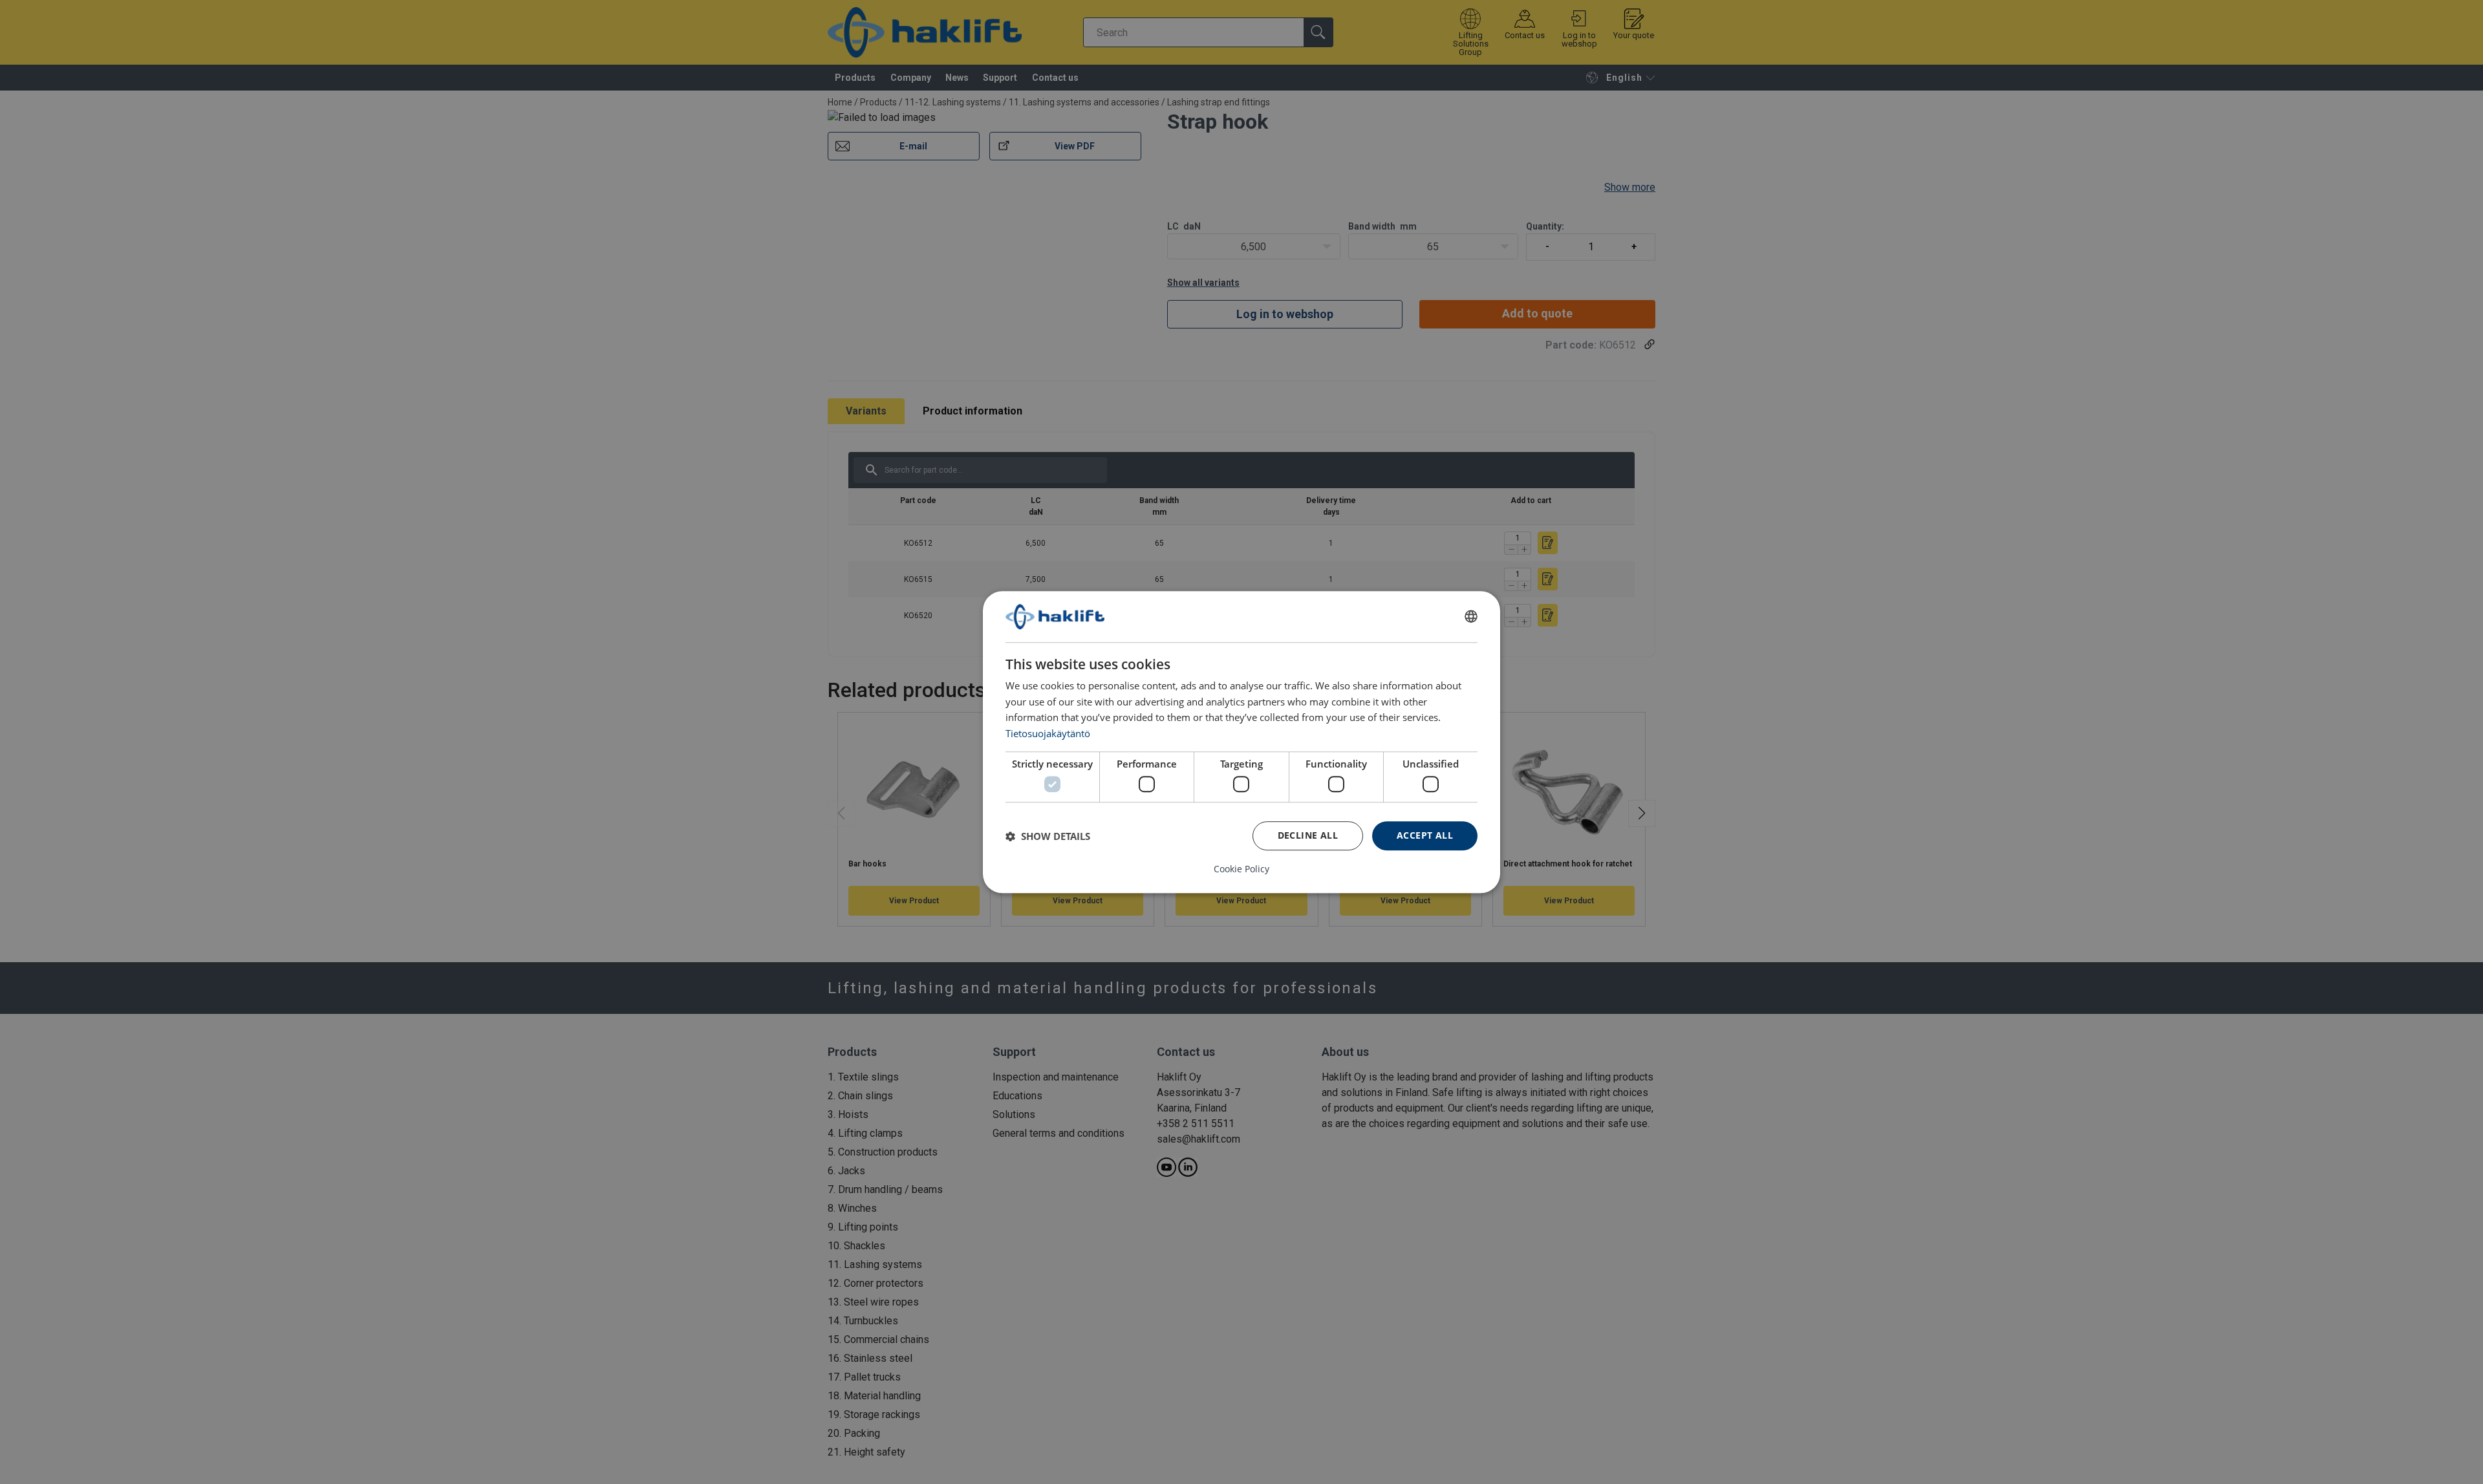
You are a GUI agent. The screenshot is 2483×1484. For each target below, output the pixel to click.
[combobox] (1471, 617)
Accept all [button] (1425, 835)
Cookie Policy (1241, 869)
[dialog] (1241, 742)
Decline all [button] (1308, 835)
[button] (1048, 836)
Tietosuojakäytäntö (1048, 733)
